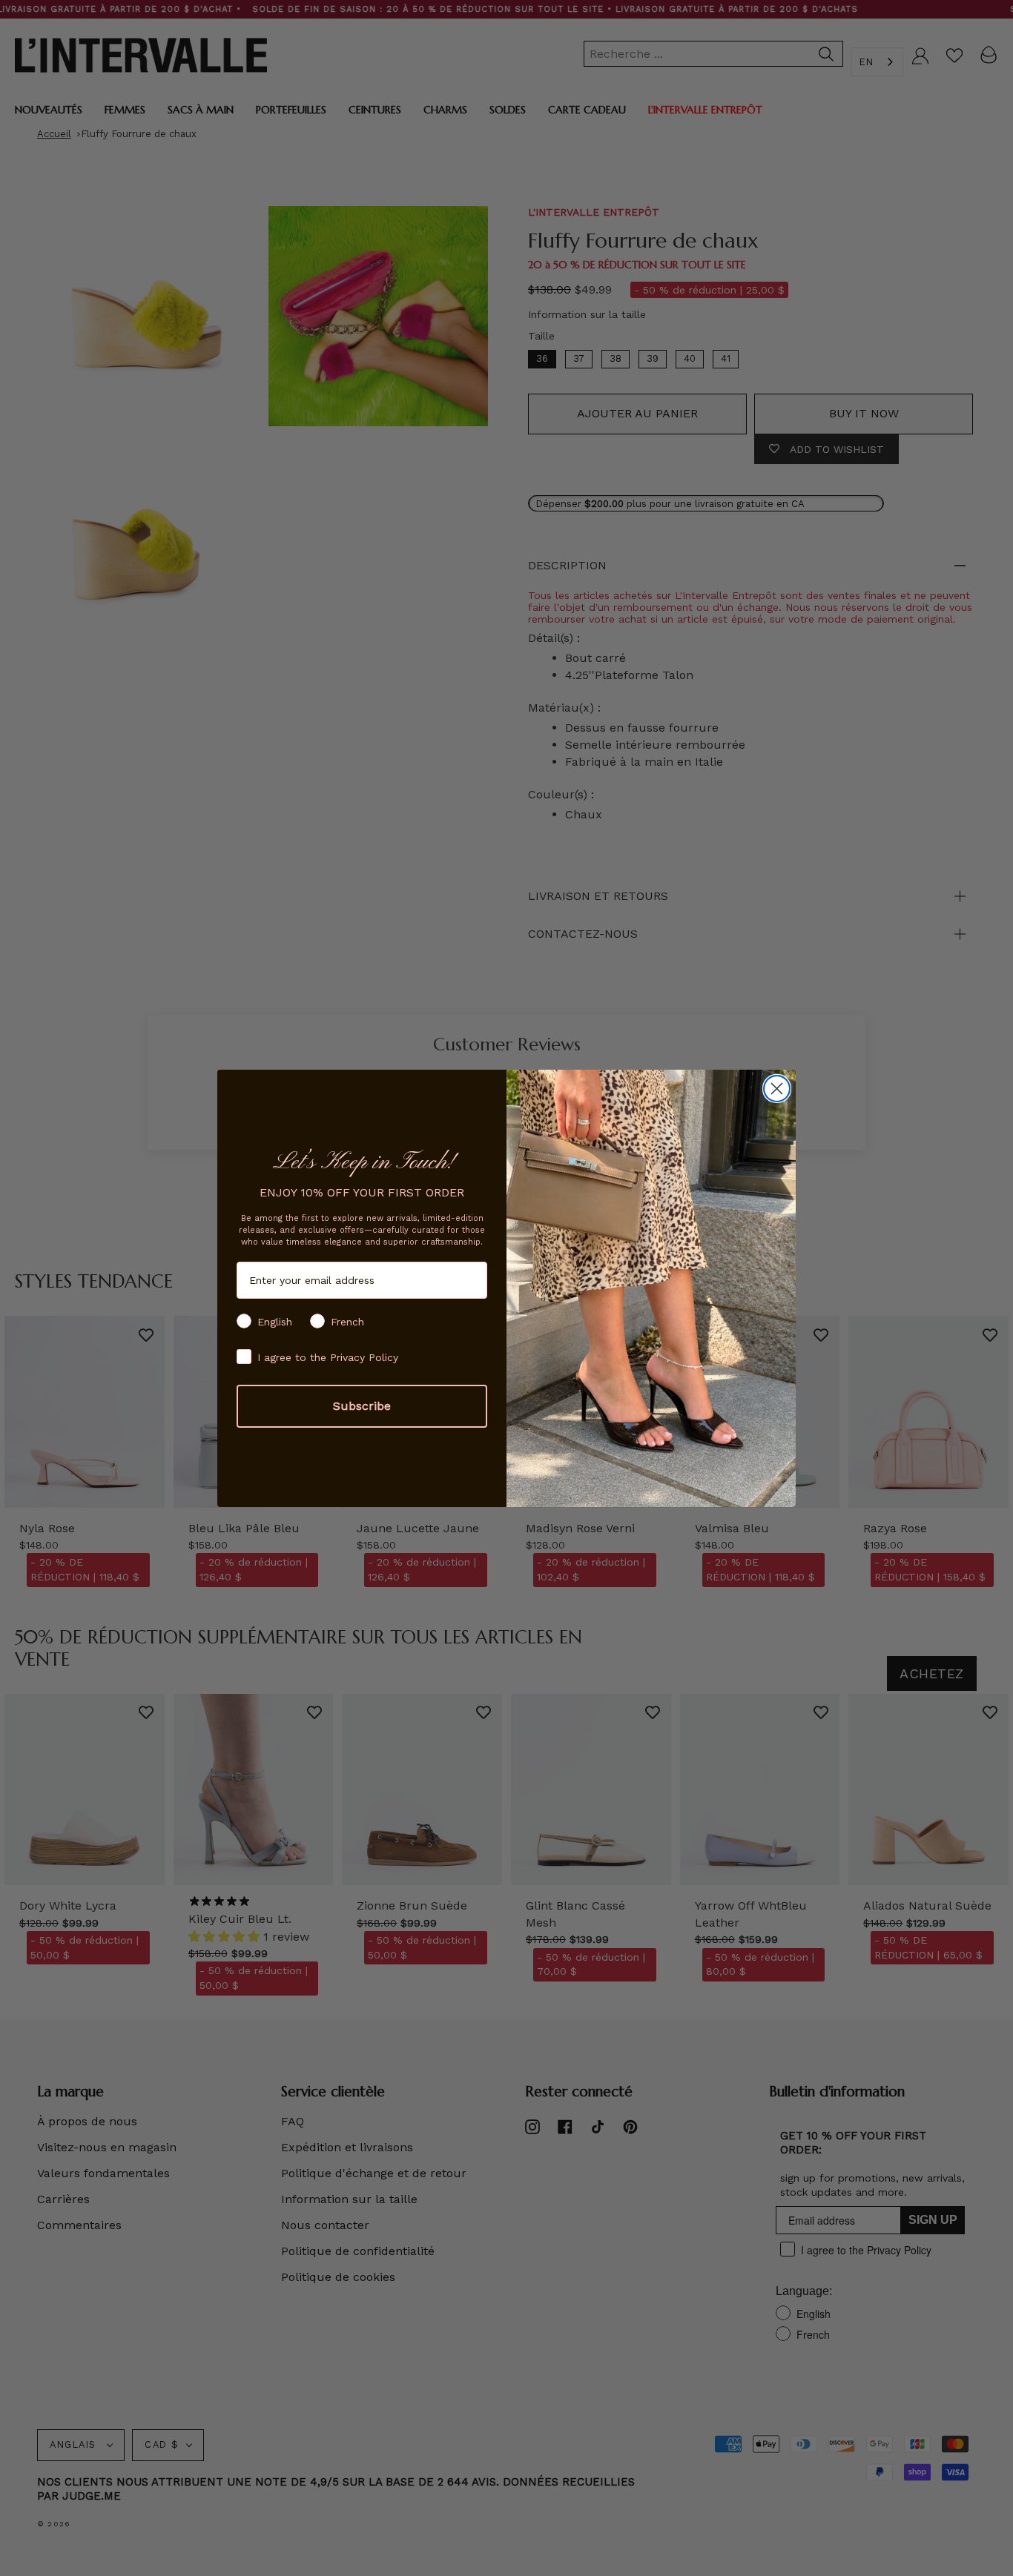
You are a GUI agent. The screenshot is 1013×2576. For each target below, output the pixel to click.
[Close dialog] (777, 1089)
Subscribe (362, 1406)
